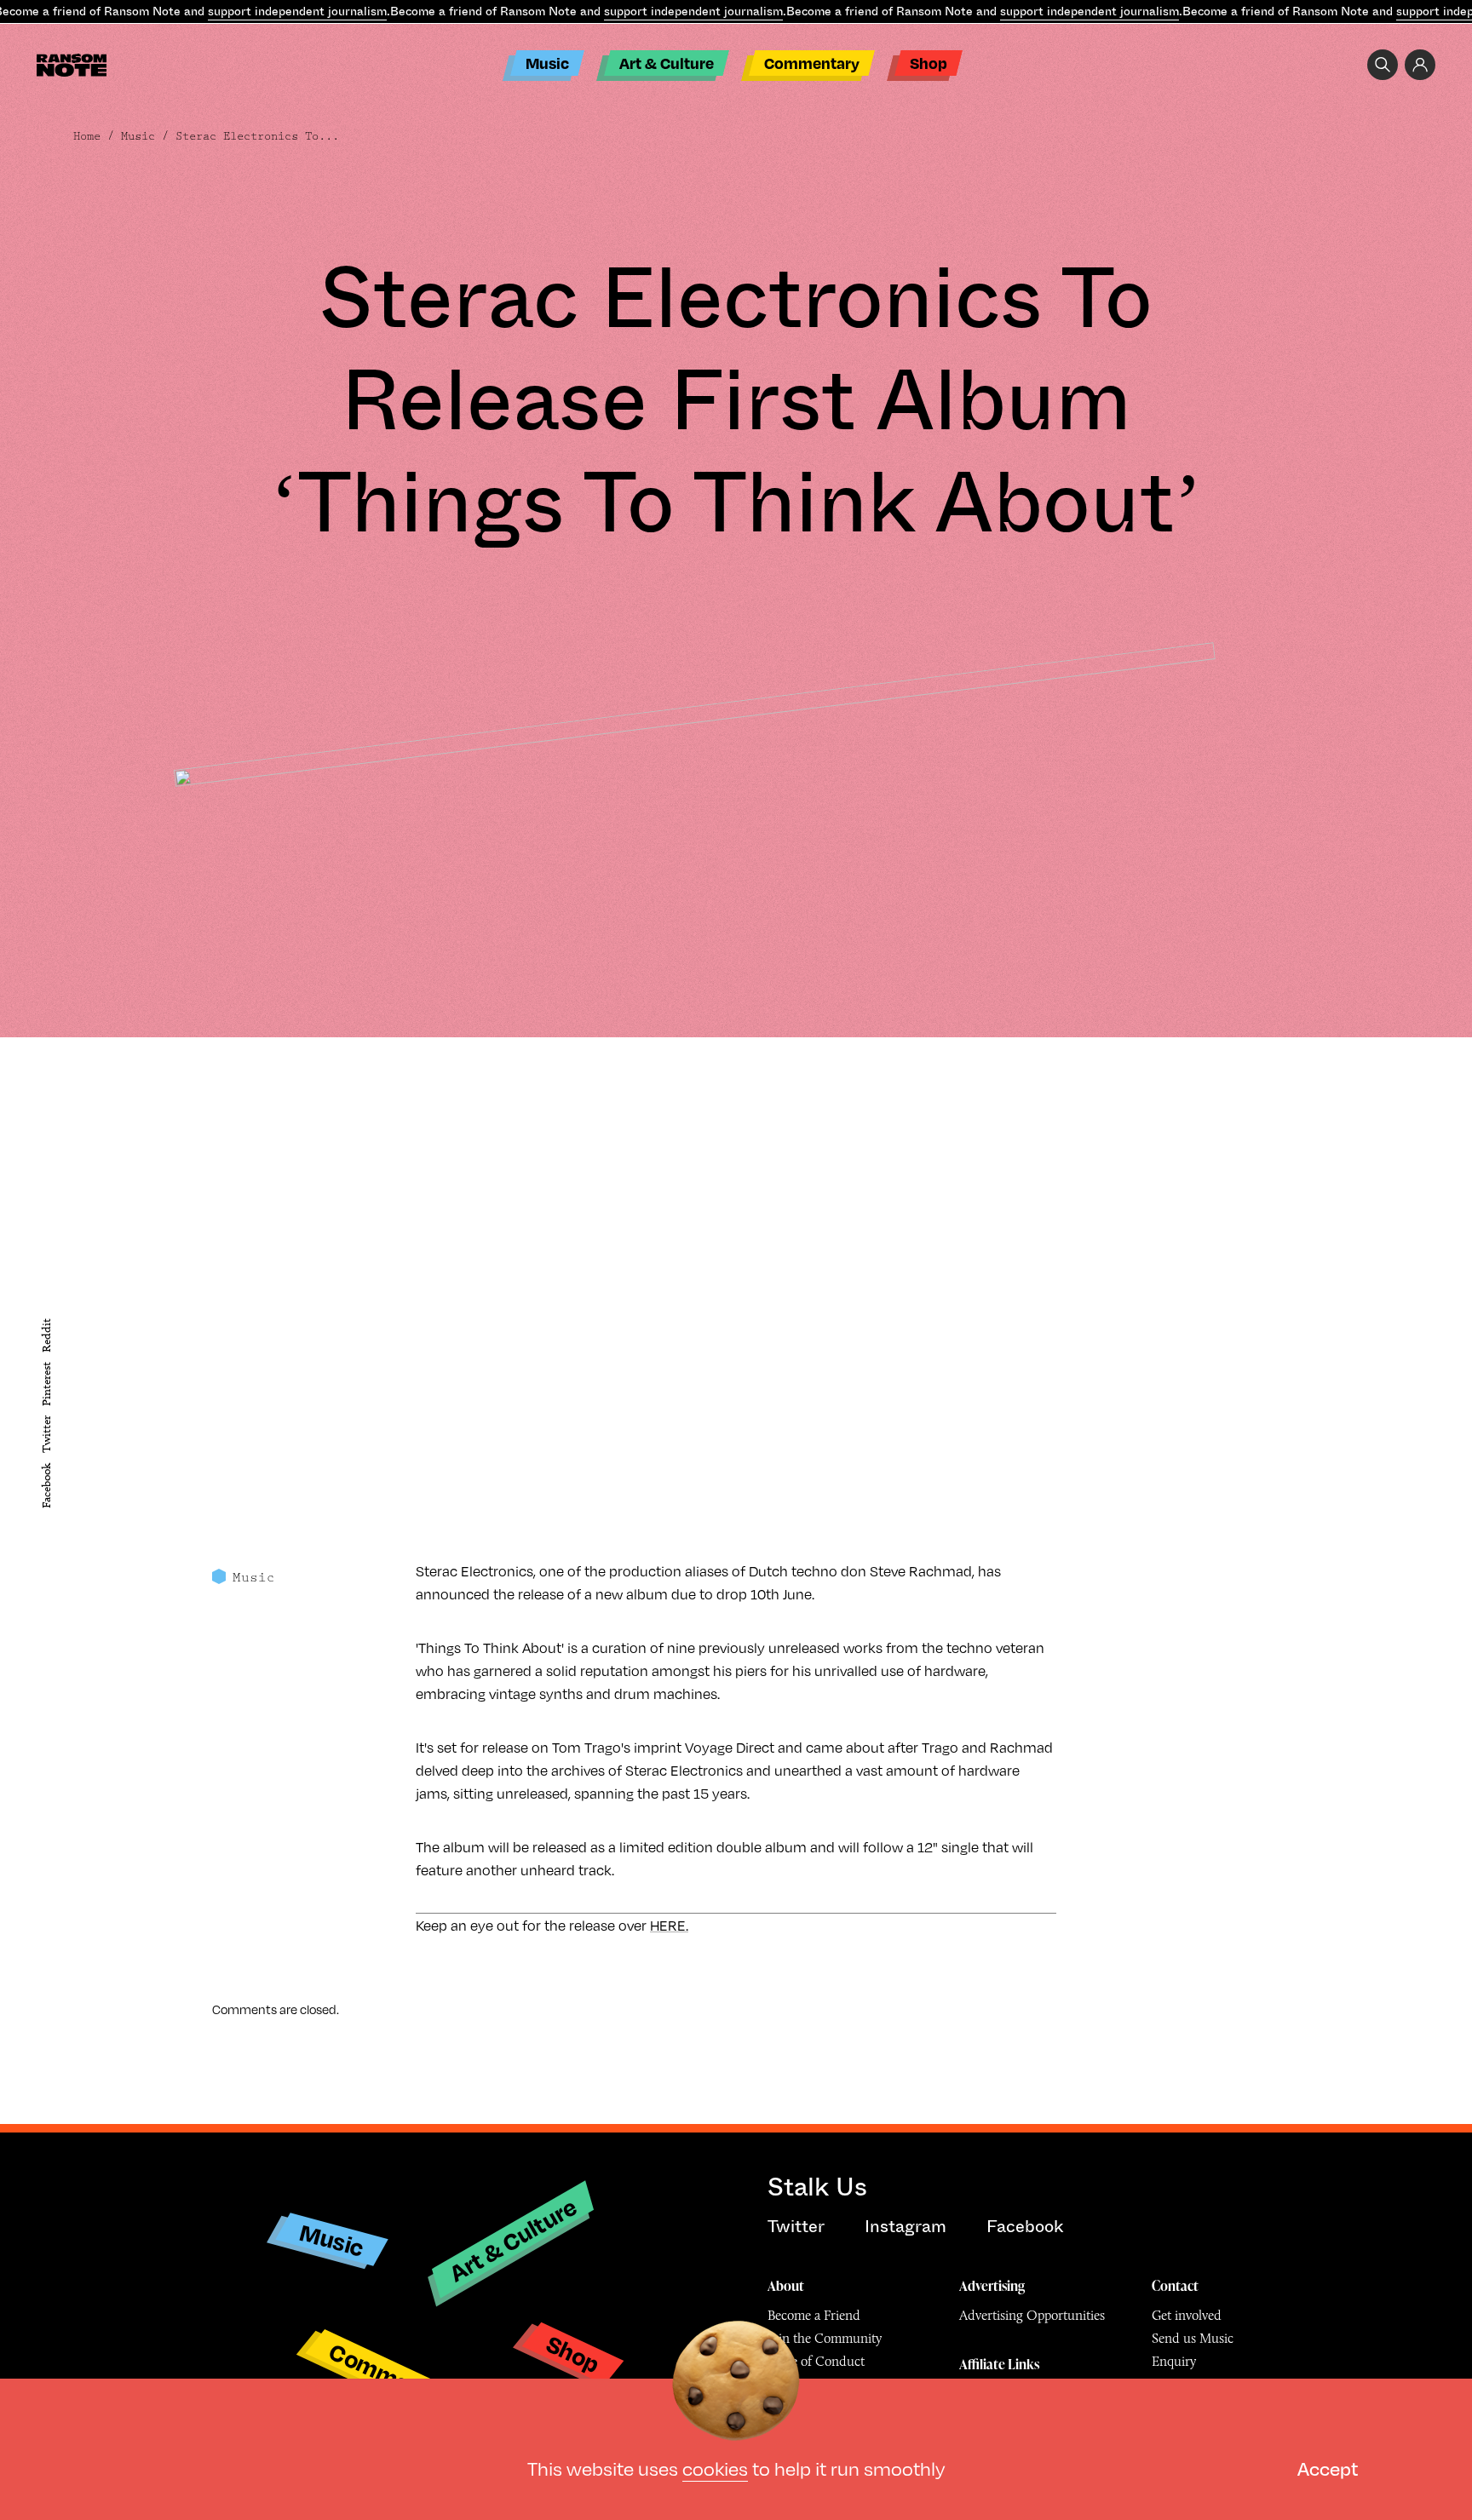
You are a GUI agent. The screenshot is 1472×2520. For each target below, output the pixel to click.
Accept (1328, 2468)
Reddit (46, 1335)
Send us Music (1193, 2338)
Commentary (812, 63)
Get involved (1187, 2315)
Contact (1175, 2286)
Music (547, 63)
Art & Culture (667, 63)
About (786, 2286)
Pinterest (46, 1384)
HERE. (669, 1925)
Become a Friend (814, 2315)
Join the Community (825, 2338)
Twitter (46, 1435)
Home (87, 136)
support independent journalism (297, 11)
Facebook (46, 1486)
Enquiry (1174, 2361)
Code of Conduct (816, 2361)
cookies (715, 2468)
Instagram (906, 2227)
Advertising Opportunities (1032, 2315)
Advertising (992, 2286)
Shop (929, 63)
